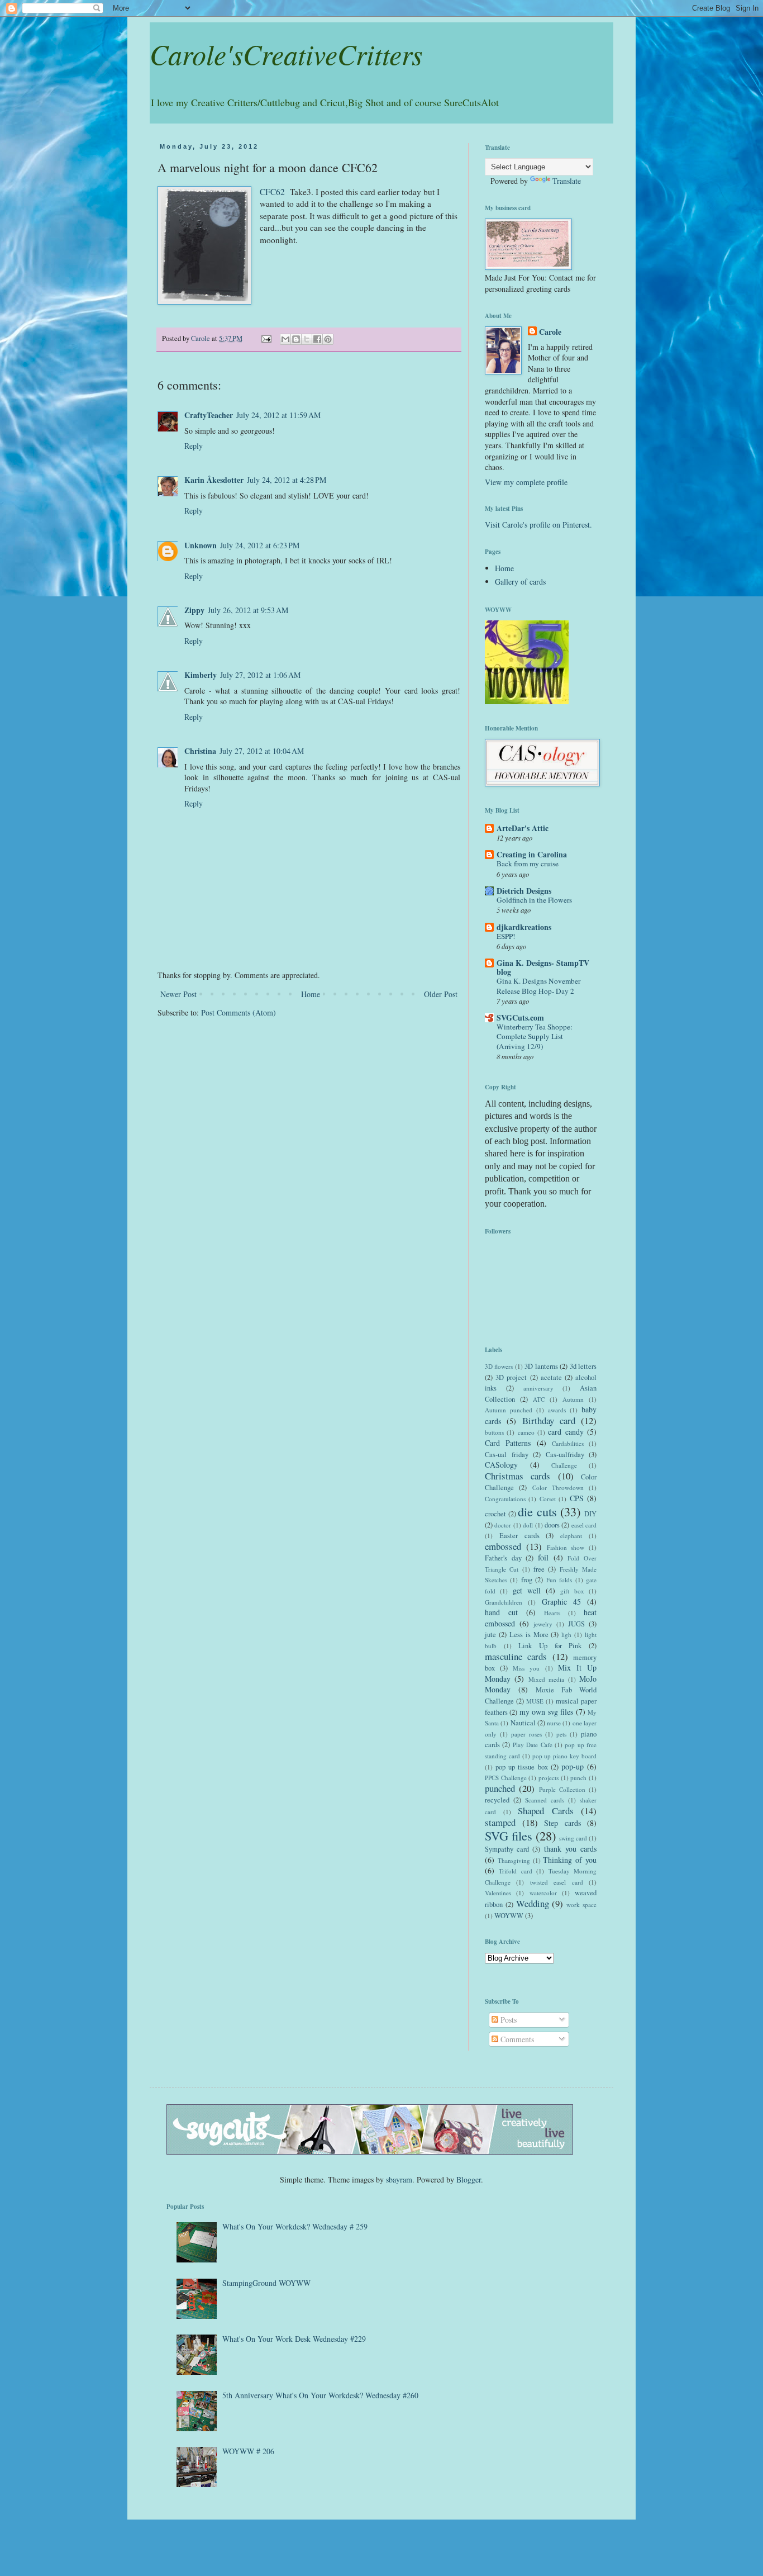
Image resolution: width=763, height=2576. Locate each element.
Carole (550, 332)
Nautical (523, 1723)
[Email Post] (266, 338)
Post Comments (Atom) (239, 1012)
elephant (571, 1536)
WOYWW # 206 (248, 2451)
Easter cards (519, 1536)
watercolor (543, 1893)
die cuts (537, 1511)
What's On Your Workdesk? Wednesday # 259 (295, 2226)
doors (552, 1525)
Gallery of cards (520, 582)
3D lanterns (541, 1366)
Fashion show (566, 1547)
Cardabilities (568, 1443)
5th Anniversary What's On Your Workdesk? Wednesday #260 (320, 2395)
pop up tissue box (521, 1767)
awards (557, 1410)
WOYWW (509, 1916)
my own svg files (546, 1712)
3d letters (583, 1366)
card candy (566, 1432)
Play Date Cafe (533, 1745)
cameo (526, 1432)
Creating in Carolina (532, 854)
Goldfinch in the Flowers (534, 900)
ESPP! (506, 936)
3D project (511, 1377)
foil (543, 1557)
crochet (495, 1514)
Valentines (498, 1893)
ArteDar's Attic (523, 828)
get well (527, 1590)
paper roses (526, 1734)
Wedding (533, 1903)
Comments (516, 2039)
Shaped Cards (546, 1811)
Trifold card (515, 1871)
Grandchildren (504, 1602)
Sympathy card (507, 1849)
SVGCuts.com (520, 1017)
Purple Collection (562, 1789)
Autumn (573, 1399)
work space (581, 1904)
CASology (501, 1465)
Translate (567, 181)
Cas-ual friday (507, 1455)
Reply (194, 446)
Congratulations (505, 1499)
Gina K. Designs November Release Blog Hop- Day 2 (538, 986)
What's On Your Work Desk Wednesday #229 (294, 2339)
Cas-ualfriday (565, 1455)
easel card (584, 1525)
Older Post (441, 994)
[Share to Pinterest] (328, 339)
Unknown (201, 545)
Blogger (469, 2179)
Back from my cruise (528, 864)
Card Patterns (508, 1443)
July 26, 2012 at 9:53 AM (248, 610)
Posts (507, 2020)
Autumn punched (509, 1410)
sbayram (399, 2179)
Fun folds (559, 1580)
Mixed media (546, 1679)
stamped (500, 1822)
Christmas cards (518, 1476)
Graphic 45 (561, 1602)
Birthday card (549, 1420)
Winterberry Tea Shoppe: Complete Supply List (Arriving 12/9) (535, 1036)
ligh (566, 1635)
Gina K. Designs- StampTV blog (543, 967)
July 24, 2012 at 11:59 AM (278, 415)
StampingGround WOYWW (266, 2283)
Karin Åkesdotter (214, 480)
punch (578, 1778)
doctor (503, 1525)
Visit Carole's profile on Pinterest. (538, 525)
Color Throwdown (558, 1488)
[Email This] (285, 339)
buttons (494, 1432)
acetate (551, 1377)
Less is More (529, 1635)
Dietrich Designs (524, 891)
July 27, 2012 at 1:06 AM (260, 675)
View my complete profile (526, 482)
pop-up (573, 1766)
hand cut (501, 1612)
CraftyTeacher (209, 415)
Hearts (552, 1613)
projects (549, 1778)
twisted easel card (557, 1882)
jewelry (543, 1624)
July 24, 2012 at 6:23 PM (260, 545)
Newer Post (178, 994)
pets (561, 1734)
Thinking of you (570, 1860)
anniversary (538, 1388)
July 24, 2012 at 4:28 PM (287, 480)
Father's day (503, 1558)
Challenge (564, 1465)
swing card (573, 1838)
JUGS (576, 1624)
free (539, 1569)
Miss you (526, 1668)
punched (500, 1788)
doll (528, 1525)
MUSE (535, 1701)
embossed (503, 1546)
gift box (572, 1591)
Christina (200, 751)
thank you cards (570, 1849)
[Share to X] (307, 339)
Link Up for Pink (550, 1646)
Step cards (562, 1823)
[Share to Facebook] (317, 339)
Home (311, 994)
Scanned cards (545, 1800)
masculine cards (516, 1656)
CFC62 (272, 192)
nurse (554, 1723)
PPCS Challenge (506, 1778)
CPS (577, 1498)
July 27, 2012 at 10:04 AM (262, 751)
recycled (497, 1800)
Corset (548, 1499)
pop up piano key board (564, 1756)
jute (490, 1635)
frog (527, 1580)
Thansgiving (514, 1860)
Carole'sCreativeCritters (286, 54)
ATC (539, 1399)
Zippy (194, 610)
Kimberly (201, 675)
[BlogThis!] (296, 339)
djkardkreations (524, 927)
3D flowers (499, 1366)
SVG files (509, 1835)
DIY (590, 1514)
